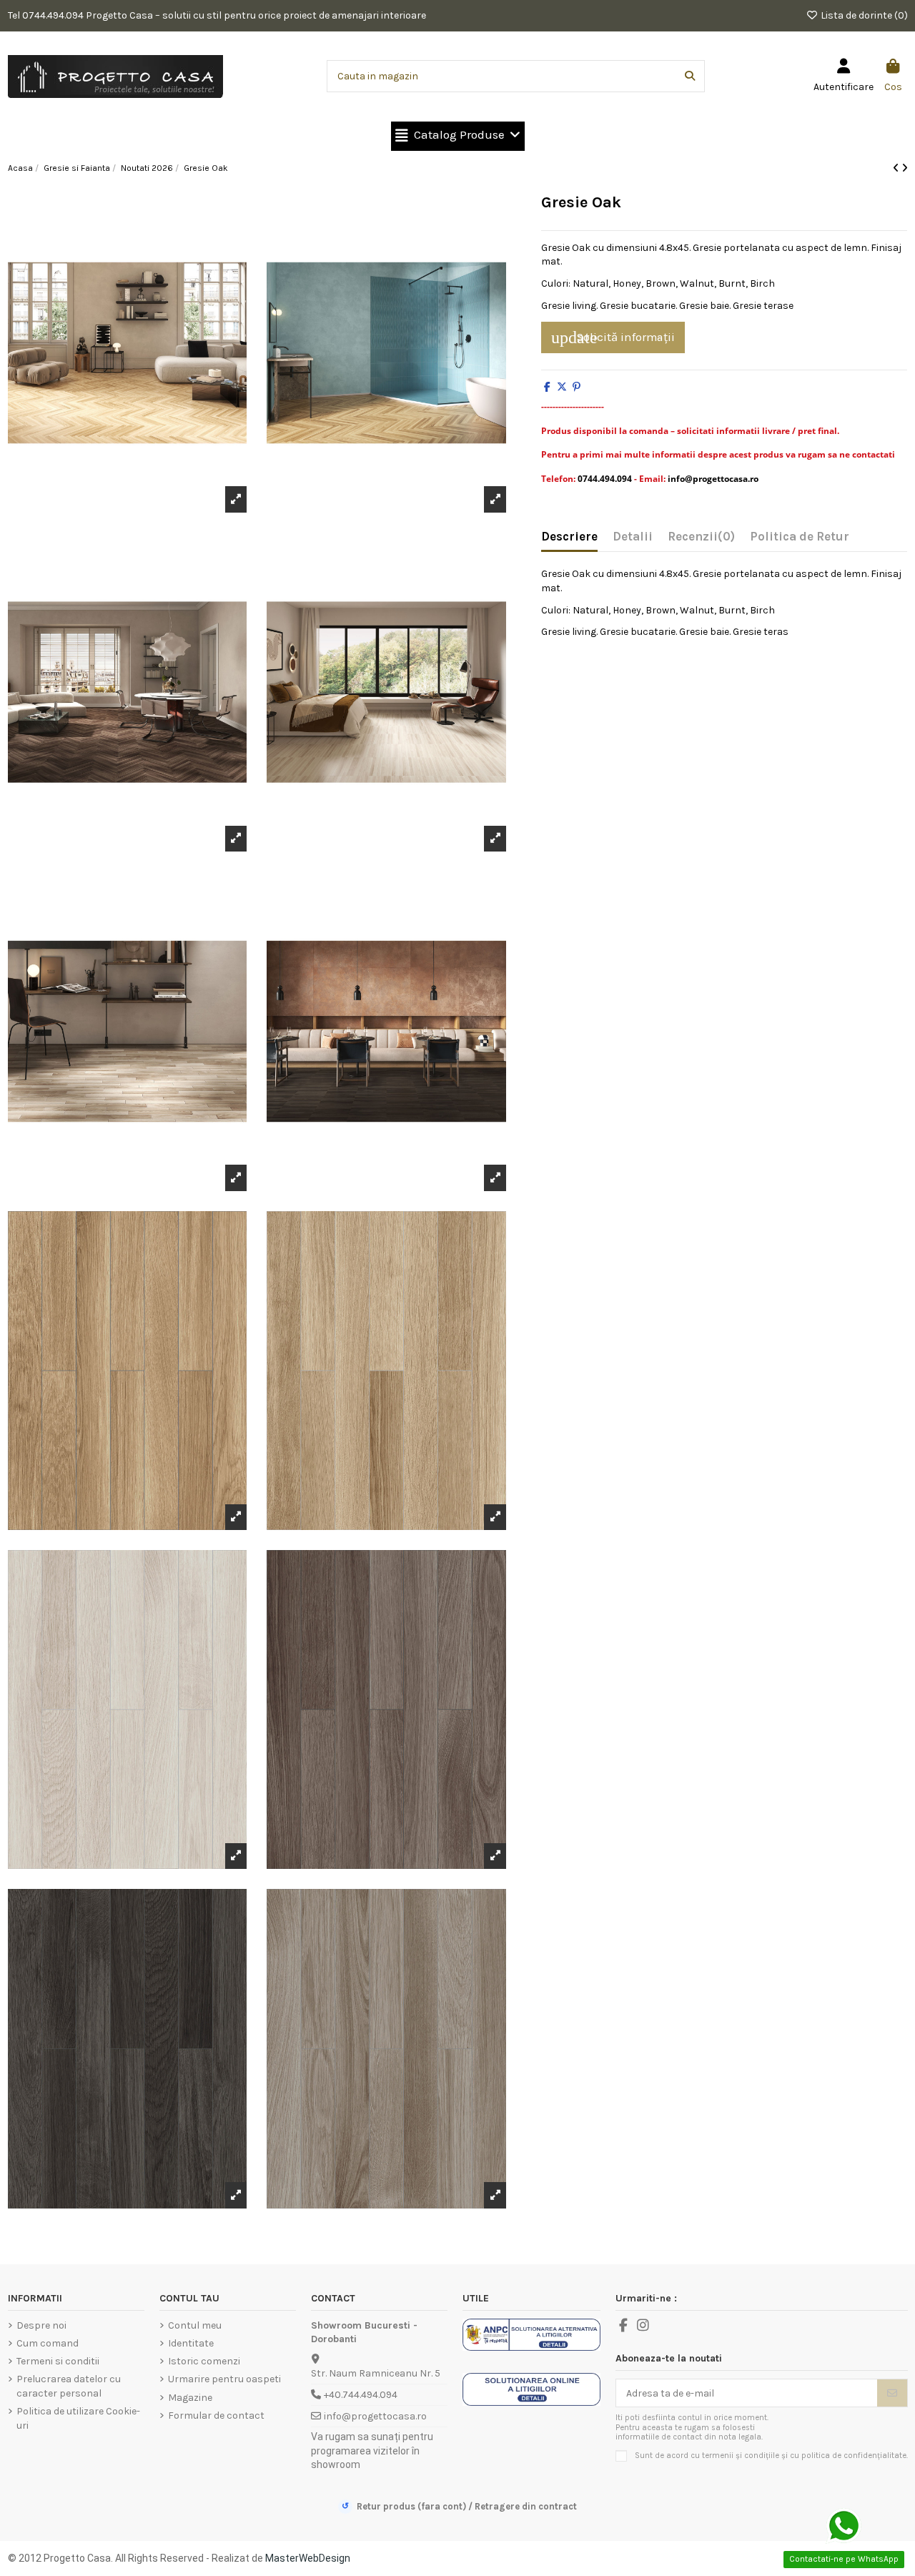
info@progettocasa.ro (375, 2416)
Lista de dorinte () (863, 15)
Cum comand (48, 2343)
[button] (458, 136)
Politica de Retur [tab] (800, 537)
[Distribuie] (547, 387)
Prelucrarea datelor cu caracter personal (69, 2386)
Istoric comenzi (204, 2361)
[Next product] (905, 168)
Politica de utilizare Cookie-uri (78, 2418)
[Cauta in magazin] (690, 76)
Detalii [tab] (633, 537)
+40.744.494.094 (361, 2395)
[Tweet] (562, 387)
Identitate (191, 2343)
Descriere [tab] (569, 537)
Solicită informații (613, 337)
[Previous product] (897, 168)
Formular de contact (216, 2415)
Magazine (190, 2398)
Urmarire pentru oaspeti (224, 2379)
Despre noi (41, 2325)
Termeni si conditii (58, 2361)
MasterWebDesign (308, 2558)
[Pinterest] (577, 387)
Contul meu (195, 2325)
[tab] (701, 540)
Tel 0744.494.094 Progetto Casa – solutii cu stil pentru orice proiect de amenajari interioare (217, 15)
